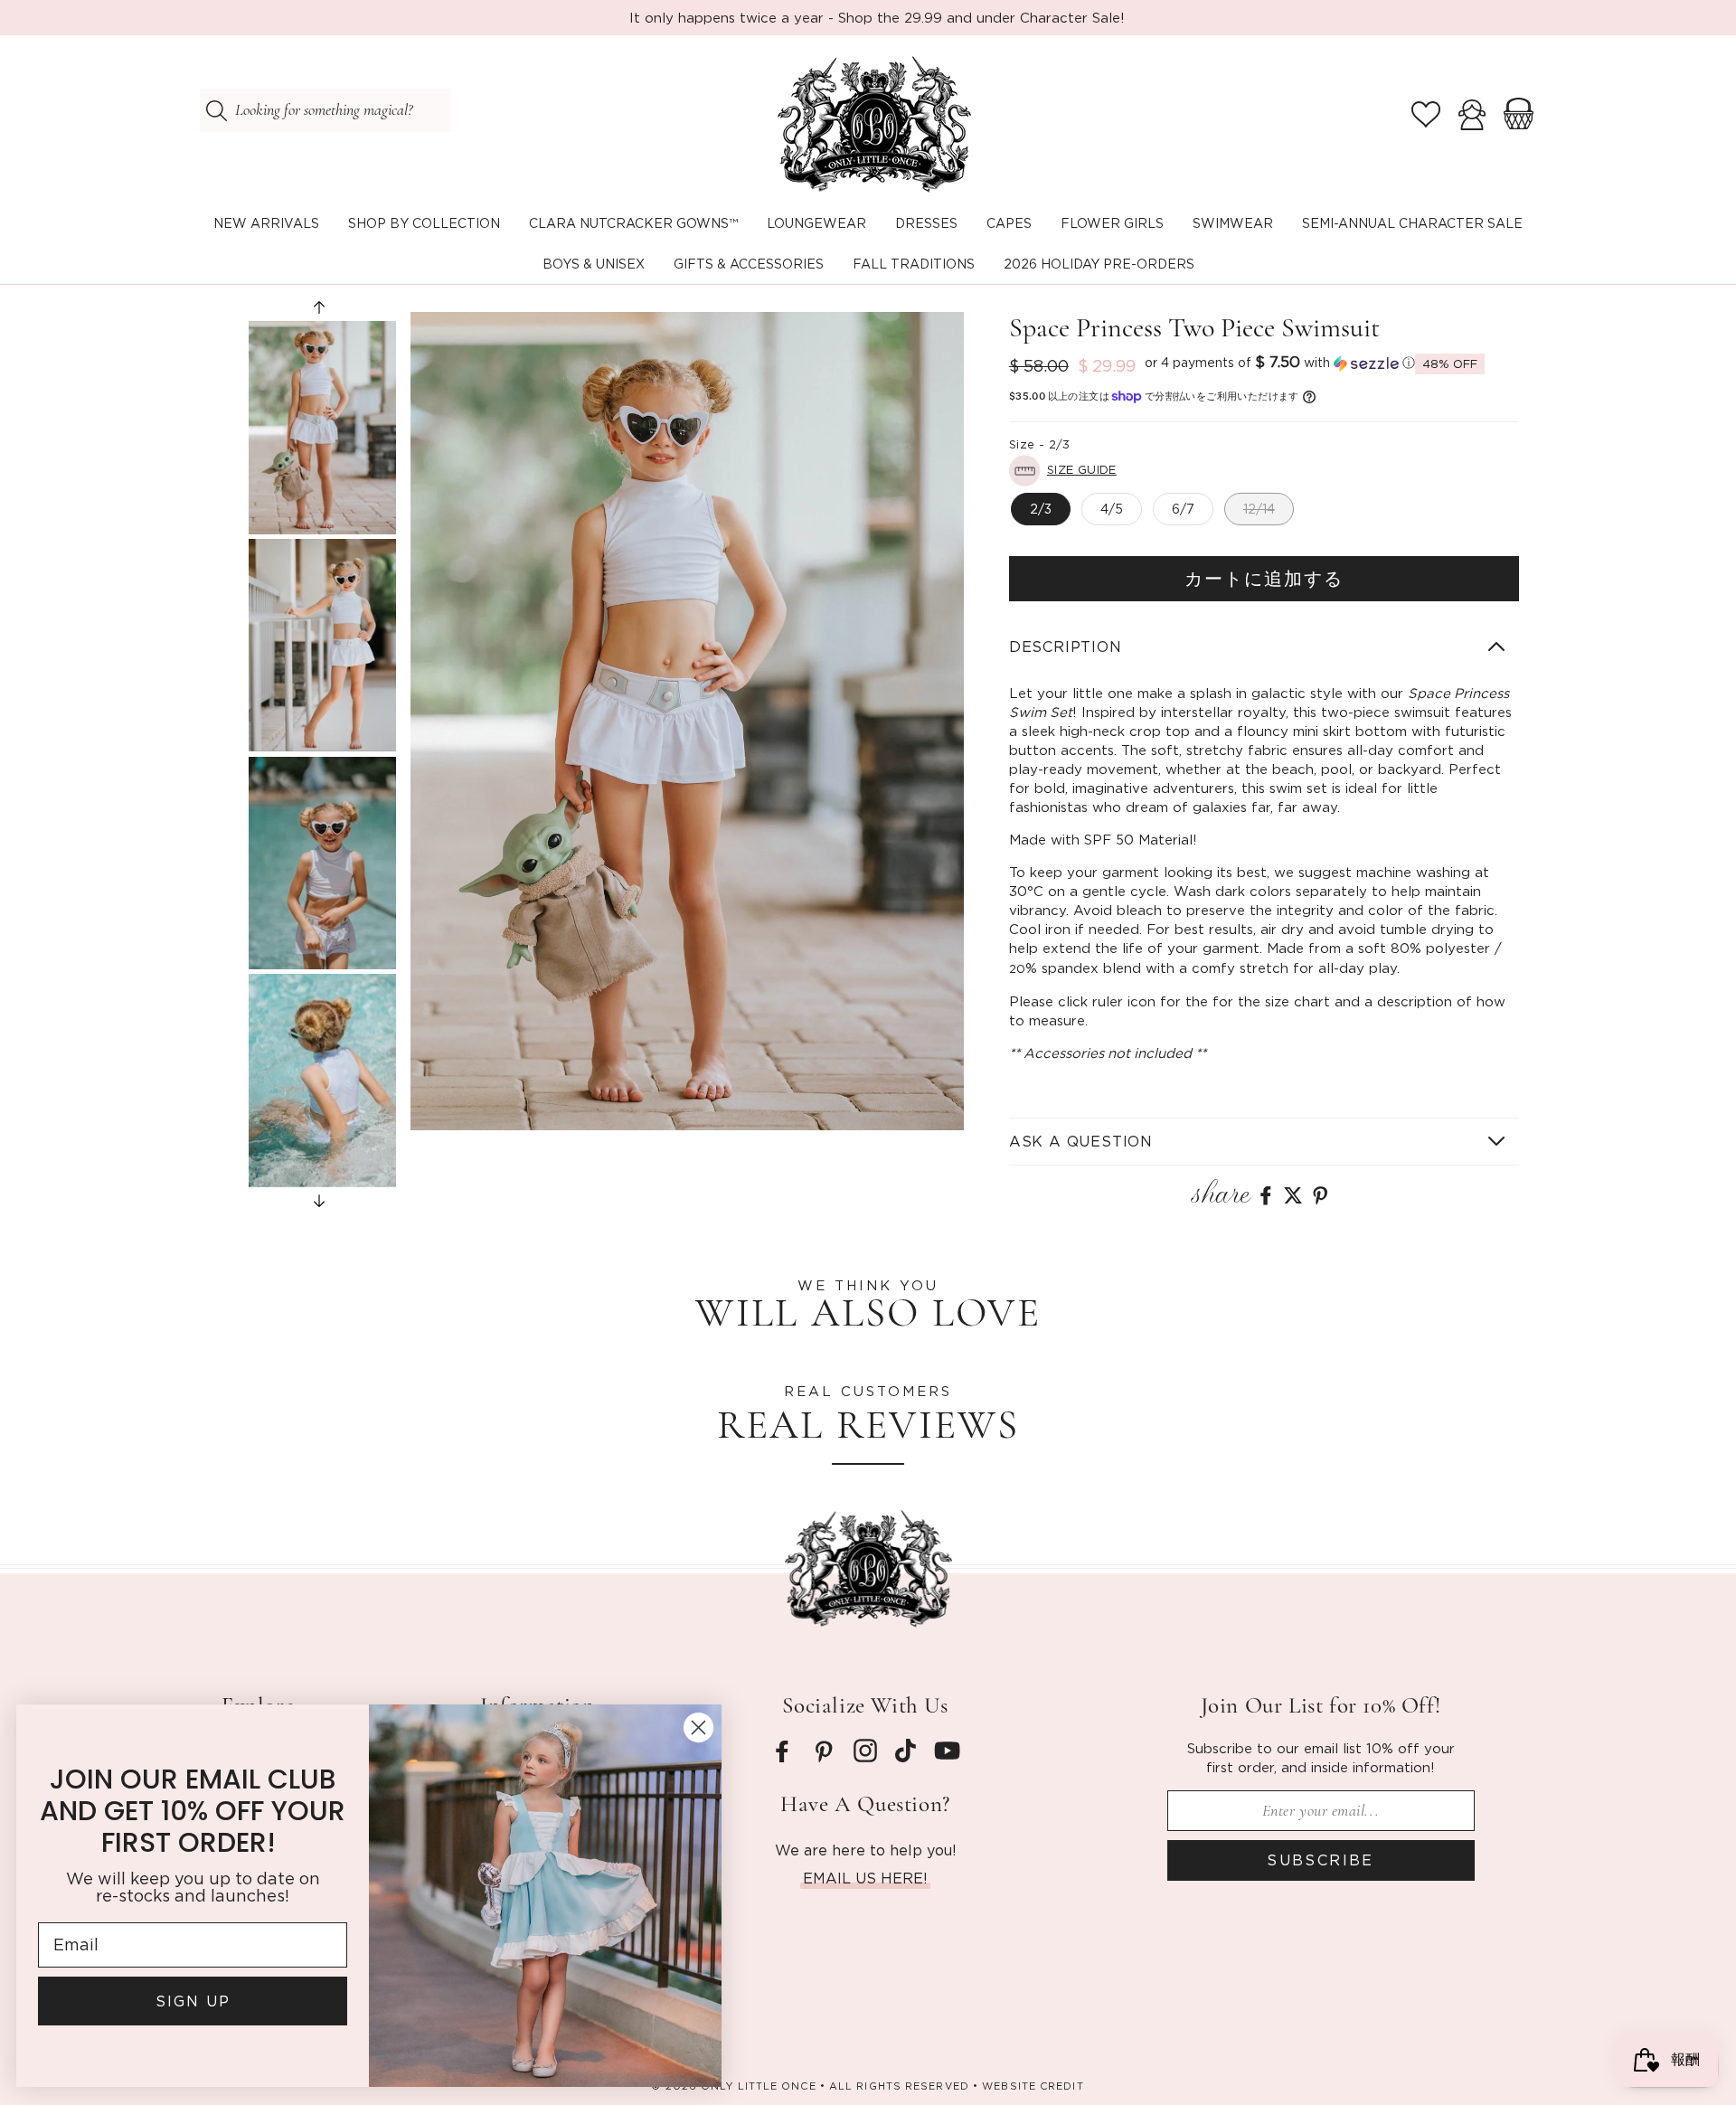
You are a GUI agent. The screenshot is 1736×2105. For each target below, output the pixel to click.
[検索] (216, 110)
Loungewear (816, 223)
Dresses (926, 223)
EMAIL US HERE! (865, 1878)
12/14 (1259, 509)
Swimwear (1233, 223)
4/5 (1112, 509)
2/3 (1041, 509)
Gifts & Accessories (749, 264)
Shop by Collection (424, 223)
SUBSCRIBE (1321, 1860)
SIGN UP (195, 2001)
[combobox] (325, 110)
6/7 (1183, 509)
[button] (424, 224)
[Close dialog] (700, 1727)
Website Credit (1033, 2086)
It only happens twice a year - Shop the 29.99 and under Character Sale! (877, 17)
